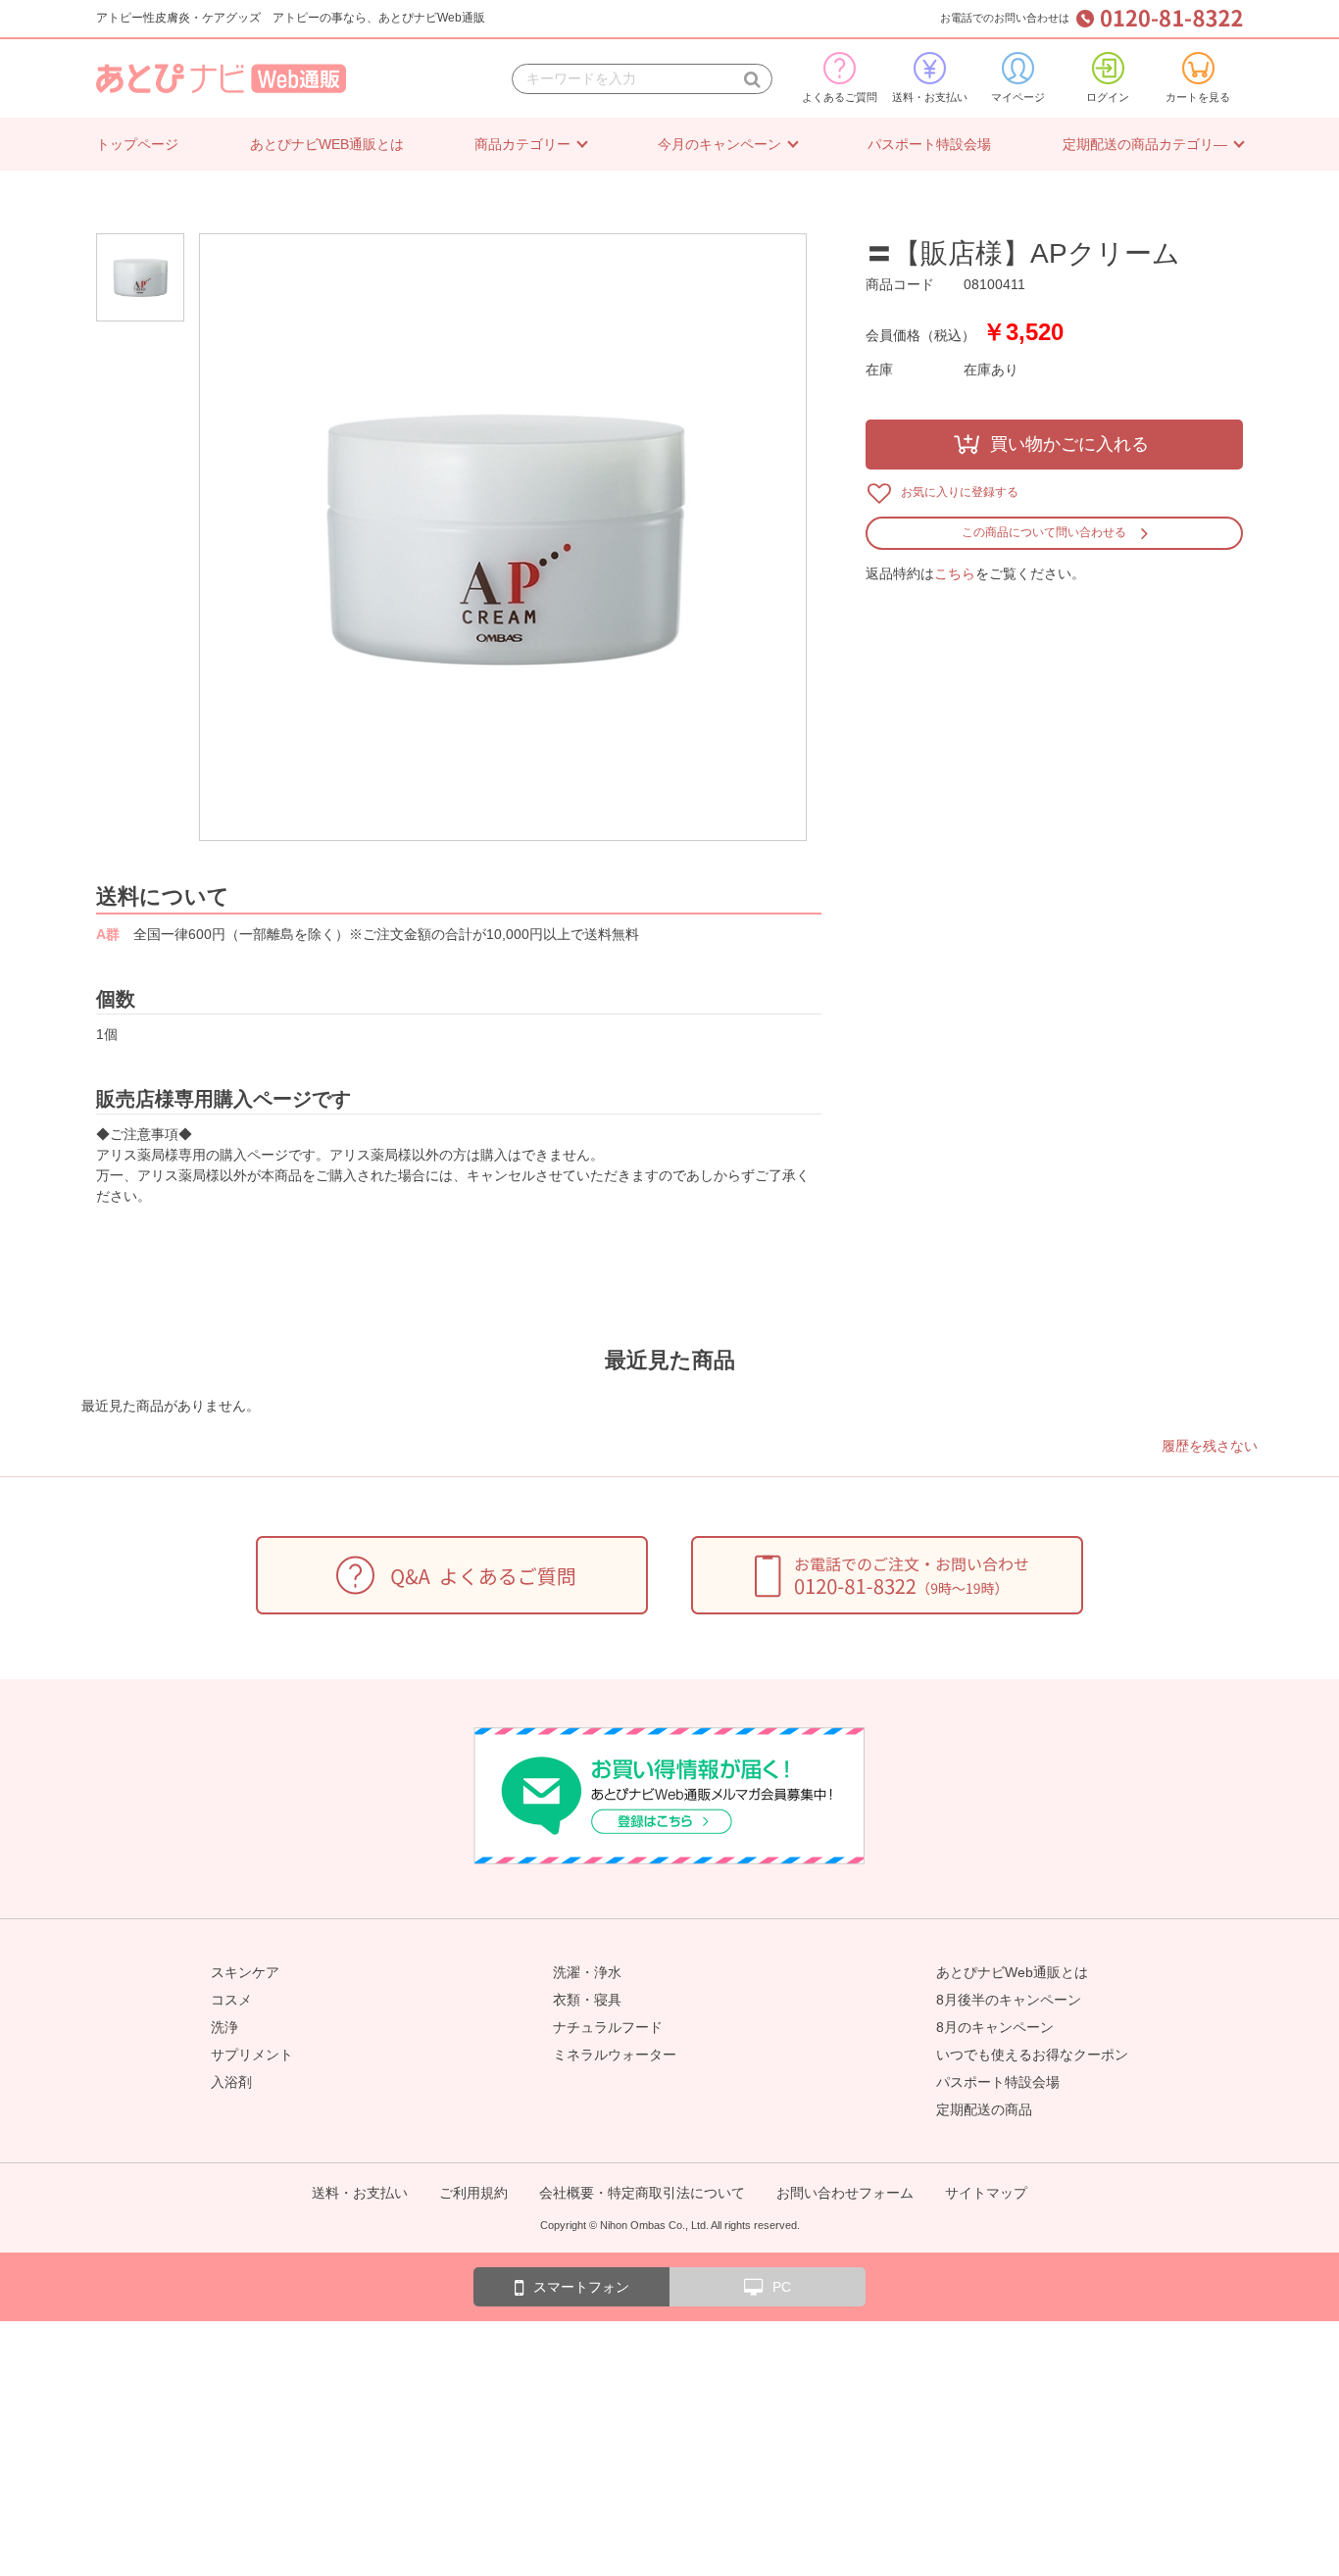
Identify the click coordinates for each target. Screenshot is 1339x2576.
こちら (955, 573)
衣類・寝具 (587, 2000)
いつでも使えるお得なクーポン (1032, 2055)
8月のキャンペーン (995, 2027)
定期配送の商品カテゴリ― (1145, 144)
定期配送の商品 (984, 2109)
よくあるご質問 (840, 97)
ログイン (1108, 97)
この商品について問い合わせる (1044, 532)
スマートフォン (581, 2287)
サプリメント (252, 2055)
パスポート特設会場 (929, 144)
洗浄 (224, 2027)
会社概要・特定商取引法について (642, 2193)
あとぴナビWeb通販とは (1012, 1972)
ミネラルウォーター (615, 2055)
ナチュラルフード (608, 2027)
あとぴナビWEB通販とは (327, 144)
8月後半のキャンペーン (1009, 2000)
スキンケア (245, 1972)
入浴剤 (231, 2082)
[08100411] (145, 277)
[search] (752, 79)
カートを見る (1198, 97)
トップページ (137, 144)
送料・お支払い (930, 97)
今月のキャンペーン (719, 144)
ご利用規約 (473, 2193)
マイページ (1018, 97)
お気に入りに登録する (960, 492)
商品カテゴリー (522, 144)
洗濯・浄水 (587, 1972)
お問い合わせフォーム (845, 2193)
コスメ (231, 2000)
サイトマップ (986, 2193)
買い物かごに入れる (1069, 444)
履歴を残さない (1210, 1446)
